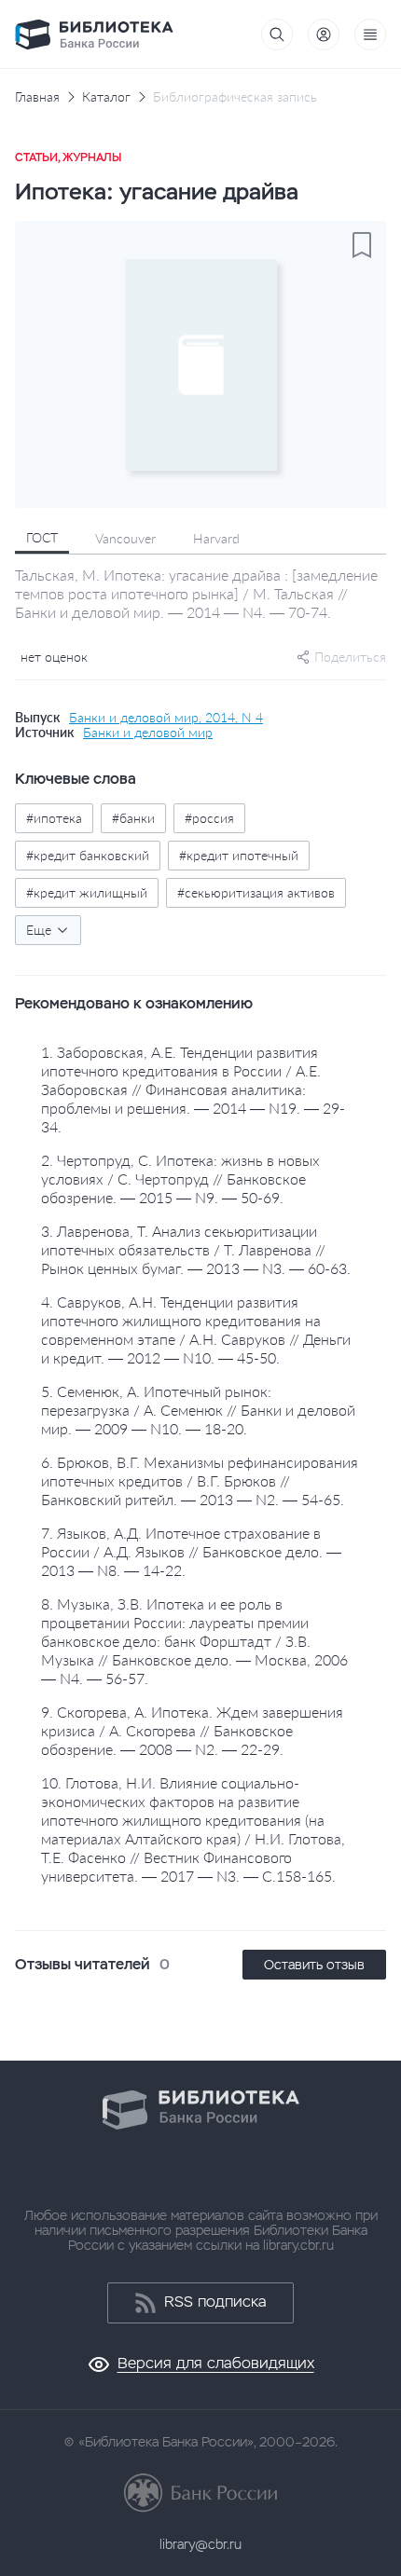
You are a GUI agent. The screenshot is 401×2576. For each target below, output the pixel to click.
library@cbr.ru (200, 2544)
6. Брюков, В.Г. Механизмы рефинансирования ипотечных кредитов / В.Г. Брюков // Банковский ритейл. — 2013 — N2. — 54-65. (200, 1480)
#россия (209, 818)
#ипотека (54, 818)
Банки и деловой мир (148, 733)
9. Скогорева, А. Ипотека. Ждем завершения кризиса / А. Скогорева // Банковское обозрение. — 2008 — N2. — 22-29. (192, 1730)
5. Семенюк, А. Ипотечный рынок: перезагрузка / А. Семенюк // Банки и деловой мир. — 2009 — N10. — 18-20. (198, 1410)
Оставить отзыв (314, 1965)
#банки (133, 818)
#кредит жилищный (87, 892)
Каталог (106, 97)
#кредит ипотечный (239, 855)
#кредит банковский (88, 855)
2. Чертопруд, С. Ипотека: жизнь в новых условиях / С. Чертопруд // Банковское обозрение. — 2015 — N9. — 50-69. (180, 1178)
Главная (37, 97)
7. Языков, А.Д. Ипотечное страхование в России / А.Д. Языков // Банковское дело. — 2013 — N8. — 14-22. (191, 1551)
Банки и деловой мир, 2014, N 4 (166, 718)
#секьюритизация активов (256, 892)
